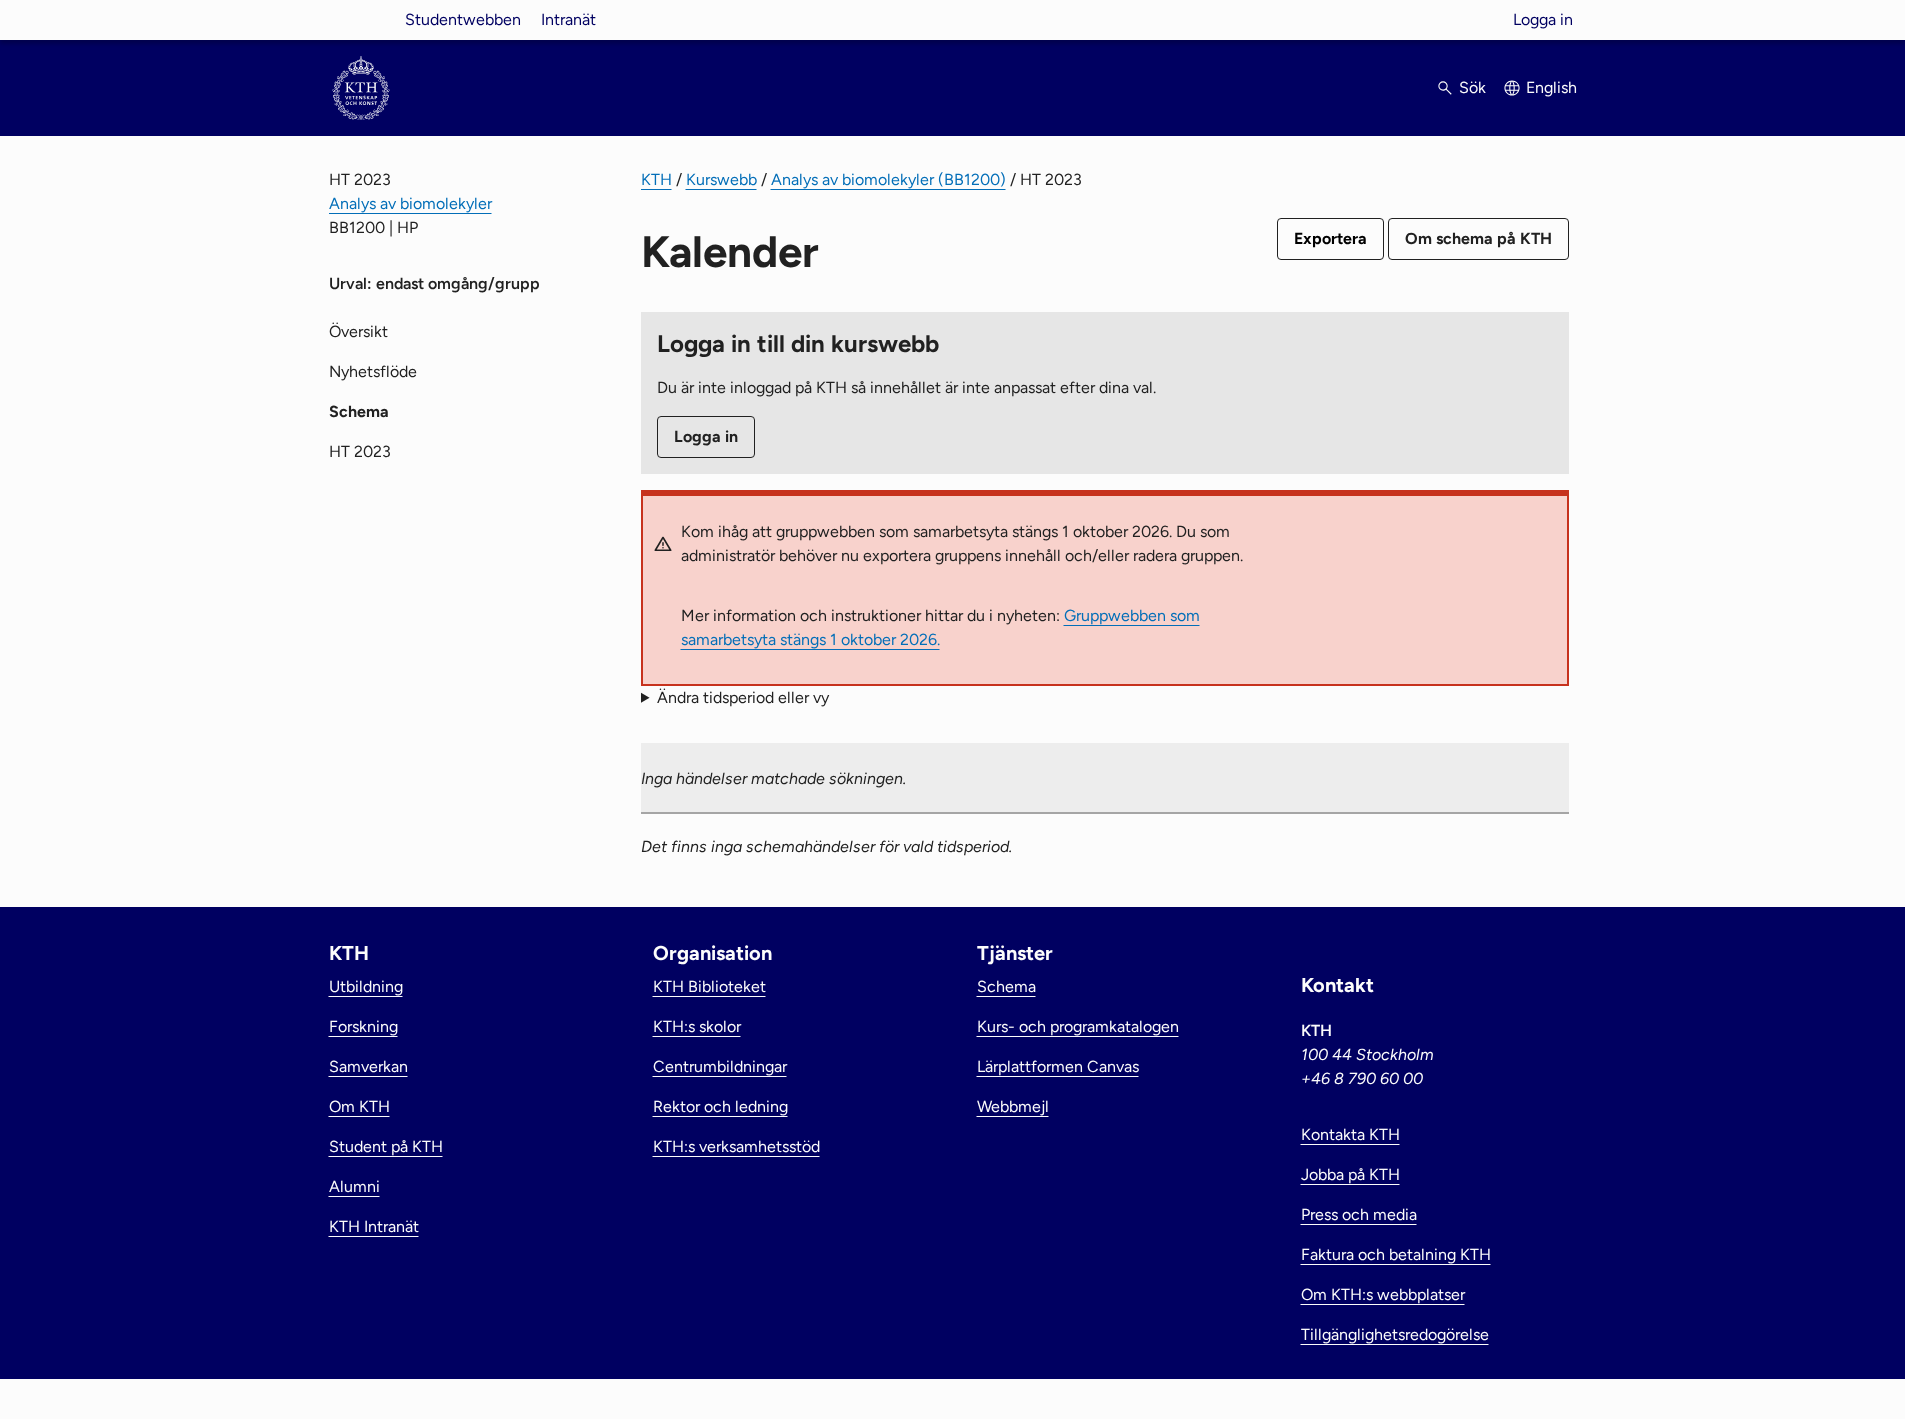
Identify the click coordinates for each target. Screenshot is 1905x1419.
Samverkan (368, 1066)
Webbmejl (1013, 1106)
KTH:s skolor (697, 1026)
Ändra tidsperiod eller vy (743, 697)
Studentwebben (463, 19)
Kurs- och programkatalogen (1078, 1026)
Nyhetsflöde (373, 371)
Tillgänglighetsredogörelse (1395, 1334)
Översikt (358, 331)
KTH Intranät (374, 1226)
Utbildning (366, 986)
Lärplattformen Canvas (1058, 1066)
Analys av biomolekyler (410, 203)
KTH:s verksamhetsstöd (736, 1146)
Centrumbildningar (720, 1066)
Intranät (568, 19)
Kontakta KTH (1350, 1134)
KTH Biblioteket (709, 986)
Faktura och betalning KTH (1396, 1254)
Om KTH (359, 1106)
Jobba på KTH (1350, 1174)
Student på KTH (386, 1146)
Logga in (1543, 19)
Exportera (1330, 238)
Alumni (354, 1186)
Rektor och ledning (720, 1106)
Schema (1006, 986)
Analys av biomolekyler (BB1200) (888, 179)
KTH (656, 179)
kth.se (361, 19)
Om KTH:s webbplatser (1383, 1294)
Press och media (1359, 1214)
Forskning (363, 1026)
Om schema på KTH (1478, 238)
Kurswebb (721, 179)
